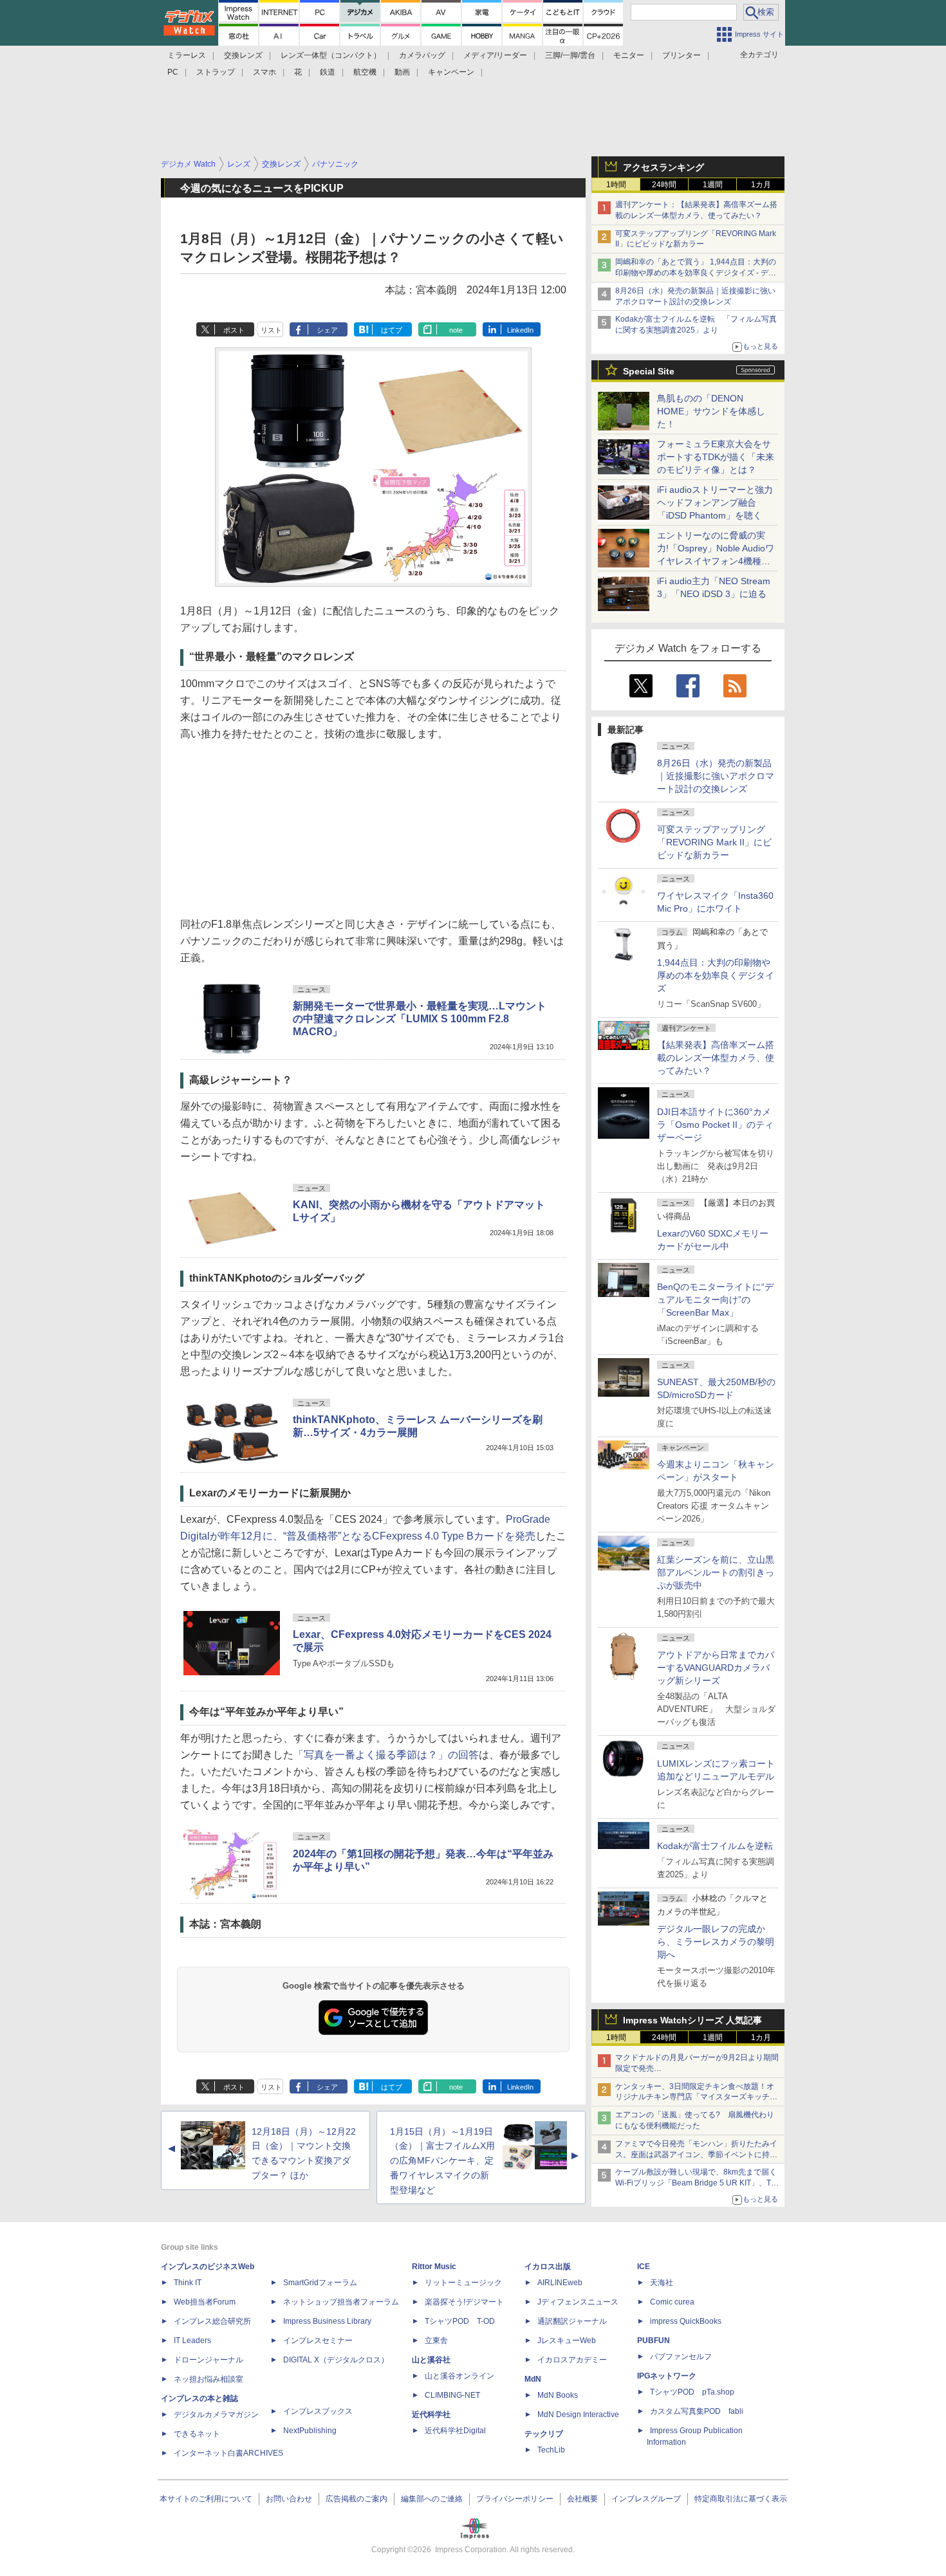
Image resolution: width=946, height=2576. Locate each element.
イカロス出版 (548, 2267)
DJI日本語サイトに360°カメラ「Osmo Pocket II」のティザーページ (715, 1125)
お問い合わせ (289, 2499)
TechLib (551, 2450)
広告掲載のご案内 (357, 2499)
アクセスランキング (663, 167)
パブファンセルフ (681, 2357)
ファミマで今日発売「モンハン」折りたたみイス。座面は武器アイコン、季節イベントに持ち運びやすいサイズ (696, 2155)
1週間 (713, 185)
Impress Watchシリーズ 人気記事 (692, 2020)
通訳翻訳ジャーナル (572, 2321)
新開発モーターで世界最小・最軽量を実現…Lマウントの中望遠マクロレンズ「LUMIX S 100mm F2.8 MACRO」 (420, 1019)
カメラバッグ (422, 55)
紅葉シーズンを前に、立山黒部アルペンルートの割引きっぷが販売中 (716, 1572)
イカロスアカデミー (572, 2360)
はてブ (392, 330)
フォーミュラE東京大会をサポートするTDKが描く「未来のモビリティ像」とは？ (716, 457)
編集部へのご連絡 (432, 2499)
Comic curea (672, 2302)
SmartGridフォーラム (320, 2283)
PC (173, 72)
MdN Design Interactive (578, 2415)
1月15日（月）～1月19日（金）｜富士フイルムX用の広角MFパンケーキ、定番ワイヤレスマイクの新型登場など (442, 2161)
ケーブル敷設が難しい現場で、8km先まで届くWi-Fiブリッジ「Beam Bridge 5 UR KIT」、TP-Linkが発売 (697, 2183)
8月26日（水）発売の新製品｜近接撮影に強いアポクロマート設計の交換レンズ (716, 776)
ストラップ (216, 72)
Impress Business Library (327, 2321)
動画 (402, 72)
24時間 (664, 185)
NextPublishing (310, 2431)
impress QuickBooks (686, 2321)
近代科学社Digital (455, 2431)
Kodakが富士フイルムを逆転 (715, 1846)
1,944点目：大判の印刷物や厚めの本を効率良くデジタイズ (716, 975)
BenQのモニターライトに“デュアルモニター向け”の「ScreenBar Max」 (715, 1300)
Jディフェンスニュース (578, 2302)
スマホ (264, 72)
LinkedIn (520, 330)
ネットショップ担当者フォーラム (341, 2302)
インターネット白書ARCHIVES (228, 2453)
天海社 (662, 2283)
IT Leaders (192, 2341)
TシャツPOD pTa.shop (692, 2392)
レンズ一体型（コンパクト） (331, 55)
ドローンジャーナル (209, 2360)
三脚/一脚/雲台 (570, 55)
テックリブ (544, 2434)
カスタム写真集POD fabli (697, 2411)
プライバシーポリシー (515, 2499)
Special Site (649, 371)
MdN (533, 2379)
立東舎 (436, 2341)
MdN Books (558, 2395)
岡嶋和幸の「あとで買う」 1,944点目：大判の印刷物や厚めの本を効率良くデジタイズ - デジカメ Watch (696, 273)
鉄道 (328, 72)
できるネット (197, 2434)
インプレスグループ (646, 2499)
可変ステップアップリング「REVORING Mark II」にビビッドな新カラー (714, 842)
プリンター (682, 55)
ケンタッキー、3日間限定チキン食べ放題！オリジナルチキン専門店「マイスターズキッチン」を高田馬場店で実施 (695, 2097)
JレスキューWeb (567, 2341)
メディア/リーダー (495, 55)
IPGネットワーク (667, 2376)
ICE (644, 2267)
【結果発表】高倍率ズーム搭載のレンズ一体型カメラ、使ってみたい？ (716, 1058)
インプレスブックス (318, 2411)
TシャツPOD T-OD (460, 2321)
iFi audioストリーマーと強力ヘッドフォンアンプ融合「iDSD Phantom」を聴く (715, 502)
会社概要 (582, 2499)
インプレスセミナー (318, 2341)
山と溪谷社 (431, 2360)
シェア (327, 330)
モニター (629, 55)
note (456, 330)
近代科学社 (431, 2415)
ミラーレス (187, 55)
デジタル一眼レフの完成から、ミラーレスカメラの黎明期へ (716, 1942)
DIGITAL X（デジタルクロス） (336, 2360)
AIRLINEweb (560, 2283)
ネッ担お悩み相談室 (209, 2379)
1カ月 (761, 185)
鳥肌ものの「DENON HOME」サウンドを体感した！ (711, 411)
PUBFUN (654, 2341)
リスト (271, 330)
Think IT (188, 2283)
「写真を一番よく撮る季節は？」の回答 (386, 1755)
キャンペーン (451, 72)
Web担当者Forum (205, 2302)
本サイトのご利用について (206, 2499)
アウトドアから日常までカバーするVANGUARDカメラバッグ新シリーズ (716, 1668)
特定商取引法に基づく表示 (741, 2499)
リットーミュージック (463, 2283)
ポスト (234, 330)
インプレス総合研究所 (212, 2321)
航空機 (365, 72)
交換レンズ (243, 55)
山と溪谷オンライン (459, 2376)
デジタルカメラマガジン (216, 2415)
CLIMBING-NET (452, 2395)
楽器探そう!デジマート (464, 2302)
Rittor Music (434, 2267)
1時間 (616, 185)
